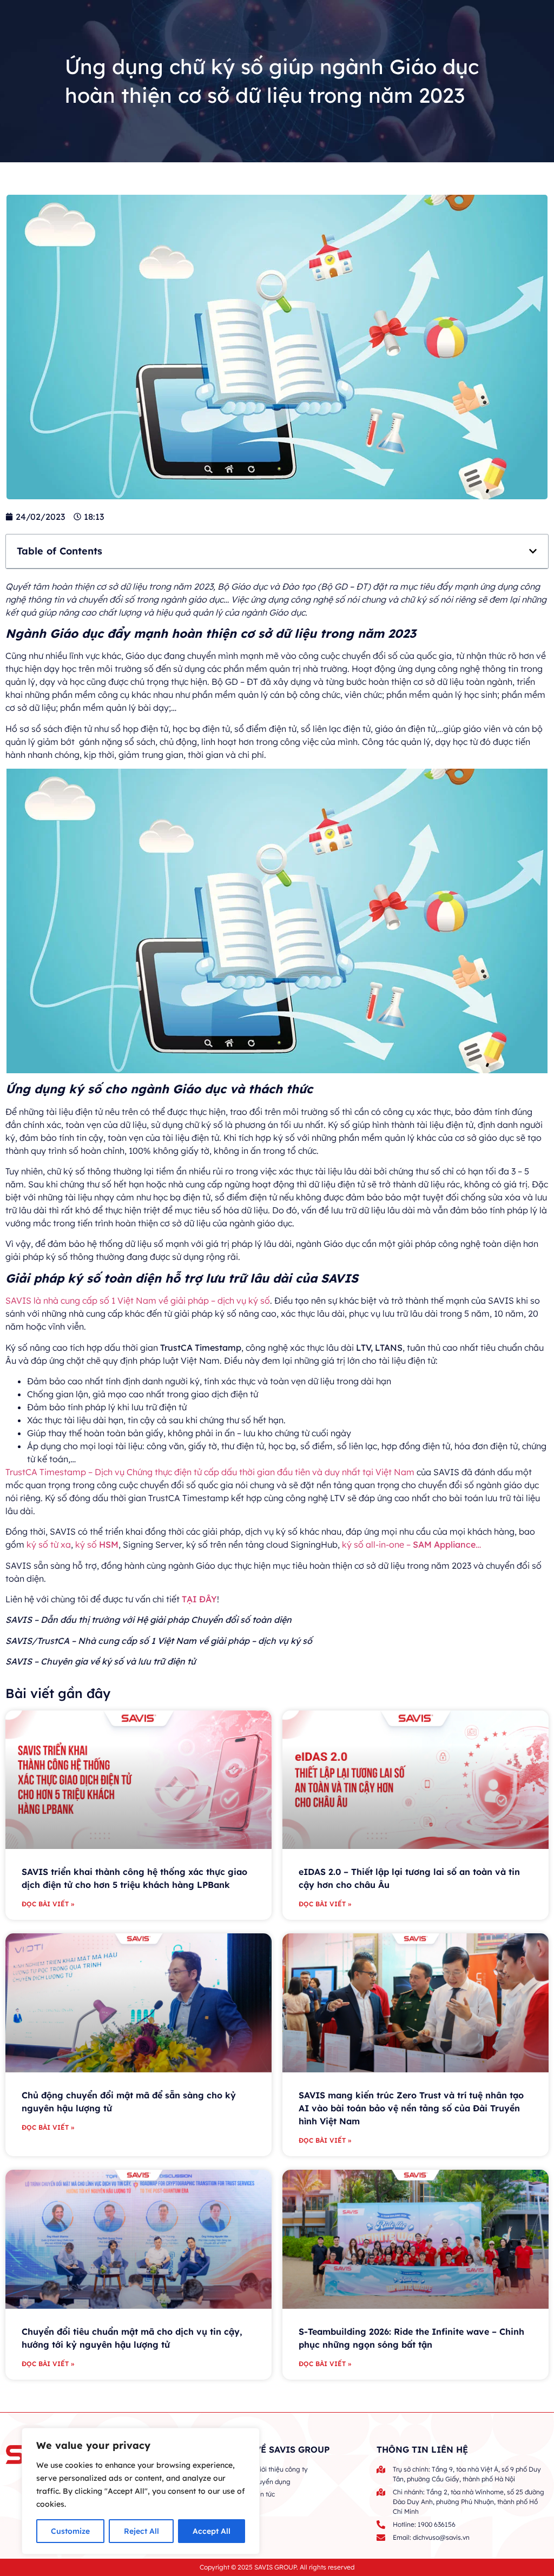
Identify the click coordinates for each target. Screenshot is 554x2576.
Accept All (212, 2531)
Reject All (141, 2531)
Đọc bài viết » (48, 1904)
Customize (70, 2531)
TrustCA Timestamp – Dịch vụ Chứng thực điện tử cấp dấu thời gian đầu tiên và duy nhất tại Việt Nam (210, 1472)
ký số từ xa (49, 1544)
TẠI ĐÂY (199, 1599)
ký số (97, 1544)
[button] (533, 551)
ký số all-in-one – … (414, 1544)
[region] (141, 2491)
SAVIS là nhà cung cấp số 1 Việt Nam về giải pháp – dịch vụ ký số (138, 1300)
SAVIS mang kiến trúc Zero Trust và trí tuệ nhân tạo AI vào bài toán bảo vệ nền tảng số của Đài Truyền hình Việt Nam (411, 2108)
